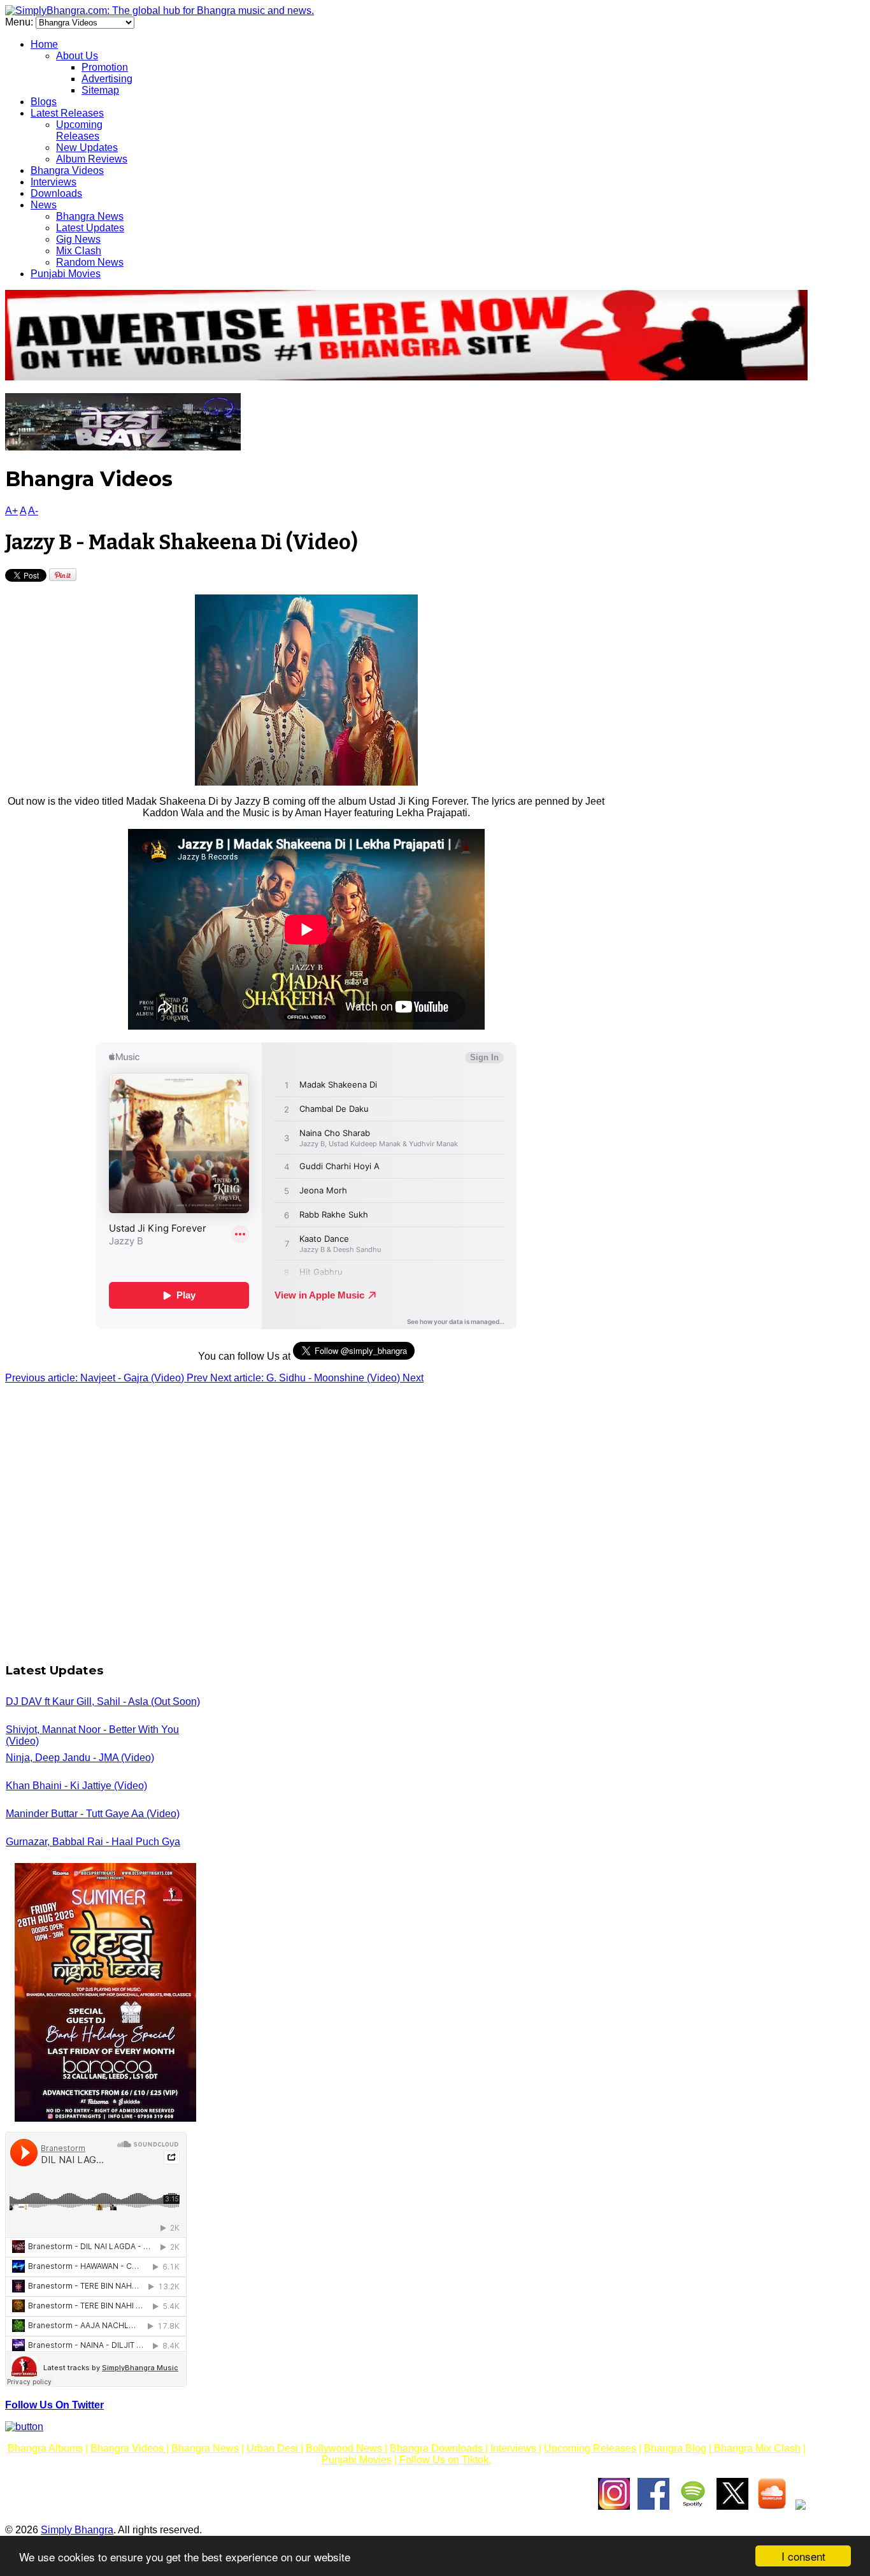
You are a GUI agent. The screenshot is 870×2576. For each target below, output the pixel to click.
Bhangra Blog (675, 2448)
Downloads (56, 193)
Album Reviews (92, 159)
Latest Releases (67, 113)
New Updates (87, 148)
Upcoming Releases (79, 130)
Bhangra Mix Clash (756, 2448)
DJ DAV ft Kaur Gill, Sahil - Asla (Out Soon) (103, 1702)
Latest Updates (90, 228)
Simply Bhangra (77, 2530)
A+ (11, 511)
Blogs (44, 102)
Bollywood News (345, 2448)
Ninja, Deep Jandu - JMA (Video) (80, 1758)
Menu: (20, 22)
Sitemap (100, 90)
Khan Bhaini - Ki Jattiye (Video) (76, 1786)
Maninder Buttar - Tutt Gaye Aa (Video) (93, 1814)
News (44, 205)
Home (44, 44)
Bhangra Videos (67, 170)
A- (33, 511)
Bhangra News (90, 216)
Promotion (105, 67)
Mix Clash (79, 251)
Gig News (78, 239)
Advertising (107, 79)
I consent (803, 2556)
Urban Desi (274, 2448)
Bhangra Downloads (438, 2448)
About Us (77, 56)
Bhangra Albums (45, 2448)
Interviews (53, 182)
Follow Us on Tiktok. (444, 2460)
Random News (90, 262)
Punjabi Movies (66, 274)
